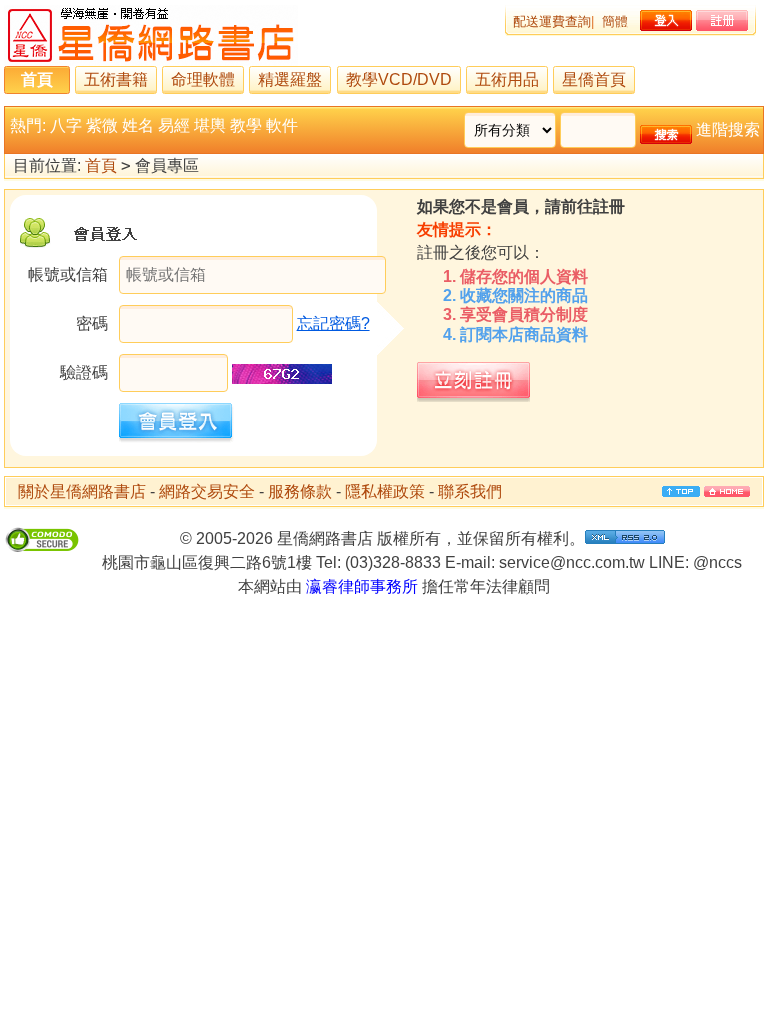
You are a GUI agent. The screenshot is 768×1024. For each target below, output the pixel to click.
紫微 (102, 125)
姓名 (138, 125)
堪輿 (210, 125)
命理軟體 (203, 79)
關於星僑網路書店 (82, 491)
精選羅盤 (290, 79)
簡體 (615, 21)
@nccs (717, 562)
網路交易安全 (207, 491)
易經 (174, 125)
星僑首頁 (594, 79)
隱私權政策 (385, 491)
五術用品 (507, 79)
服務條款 (300, 491)
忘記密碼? (333, 323)
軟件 (282, 125)
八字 (66, 125)
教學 (246, 125)
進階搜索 (728, 129)
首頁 (37, 79)
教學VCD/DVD (399, 79)
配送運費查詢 (552, 21)
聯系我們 (470, 491)
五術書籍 (116, 79)
